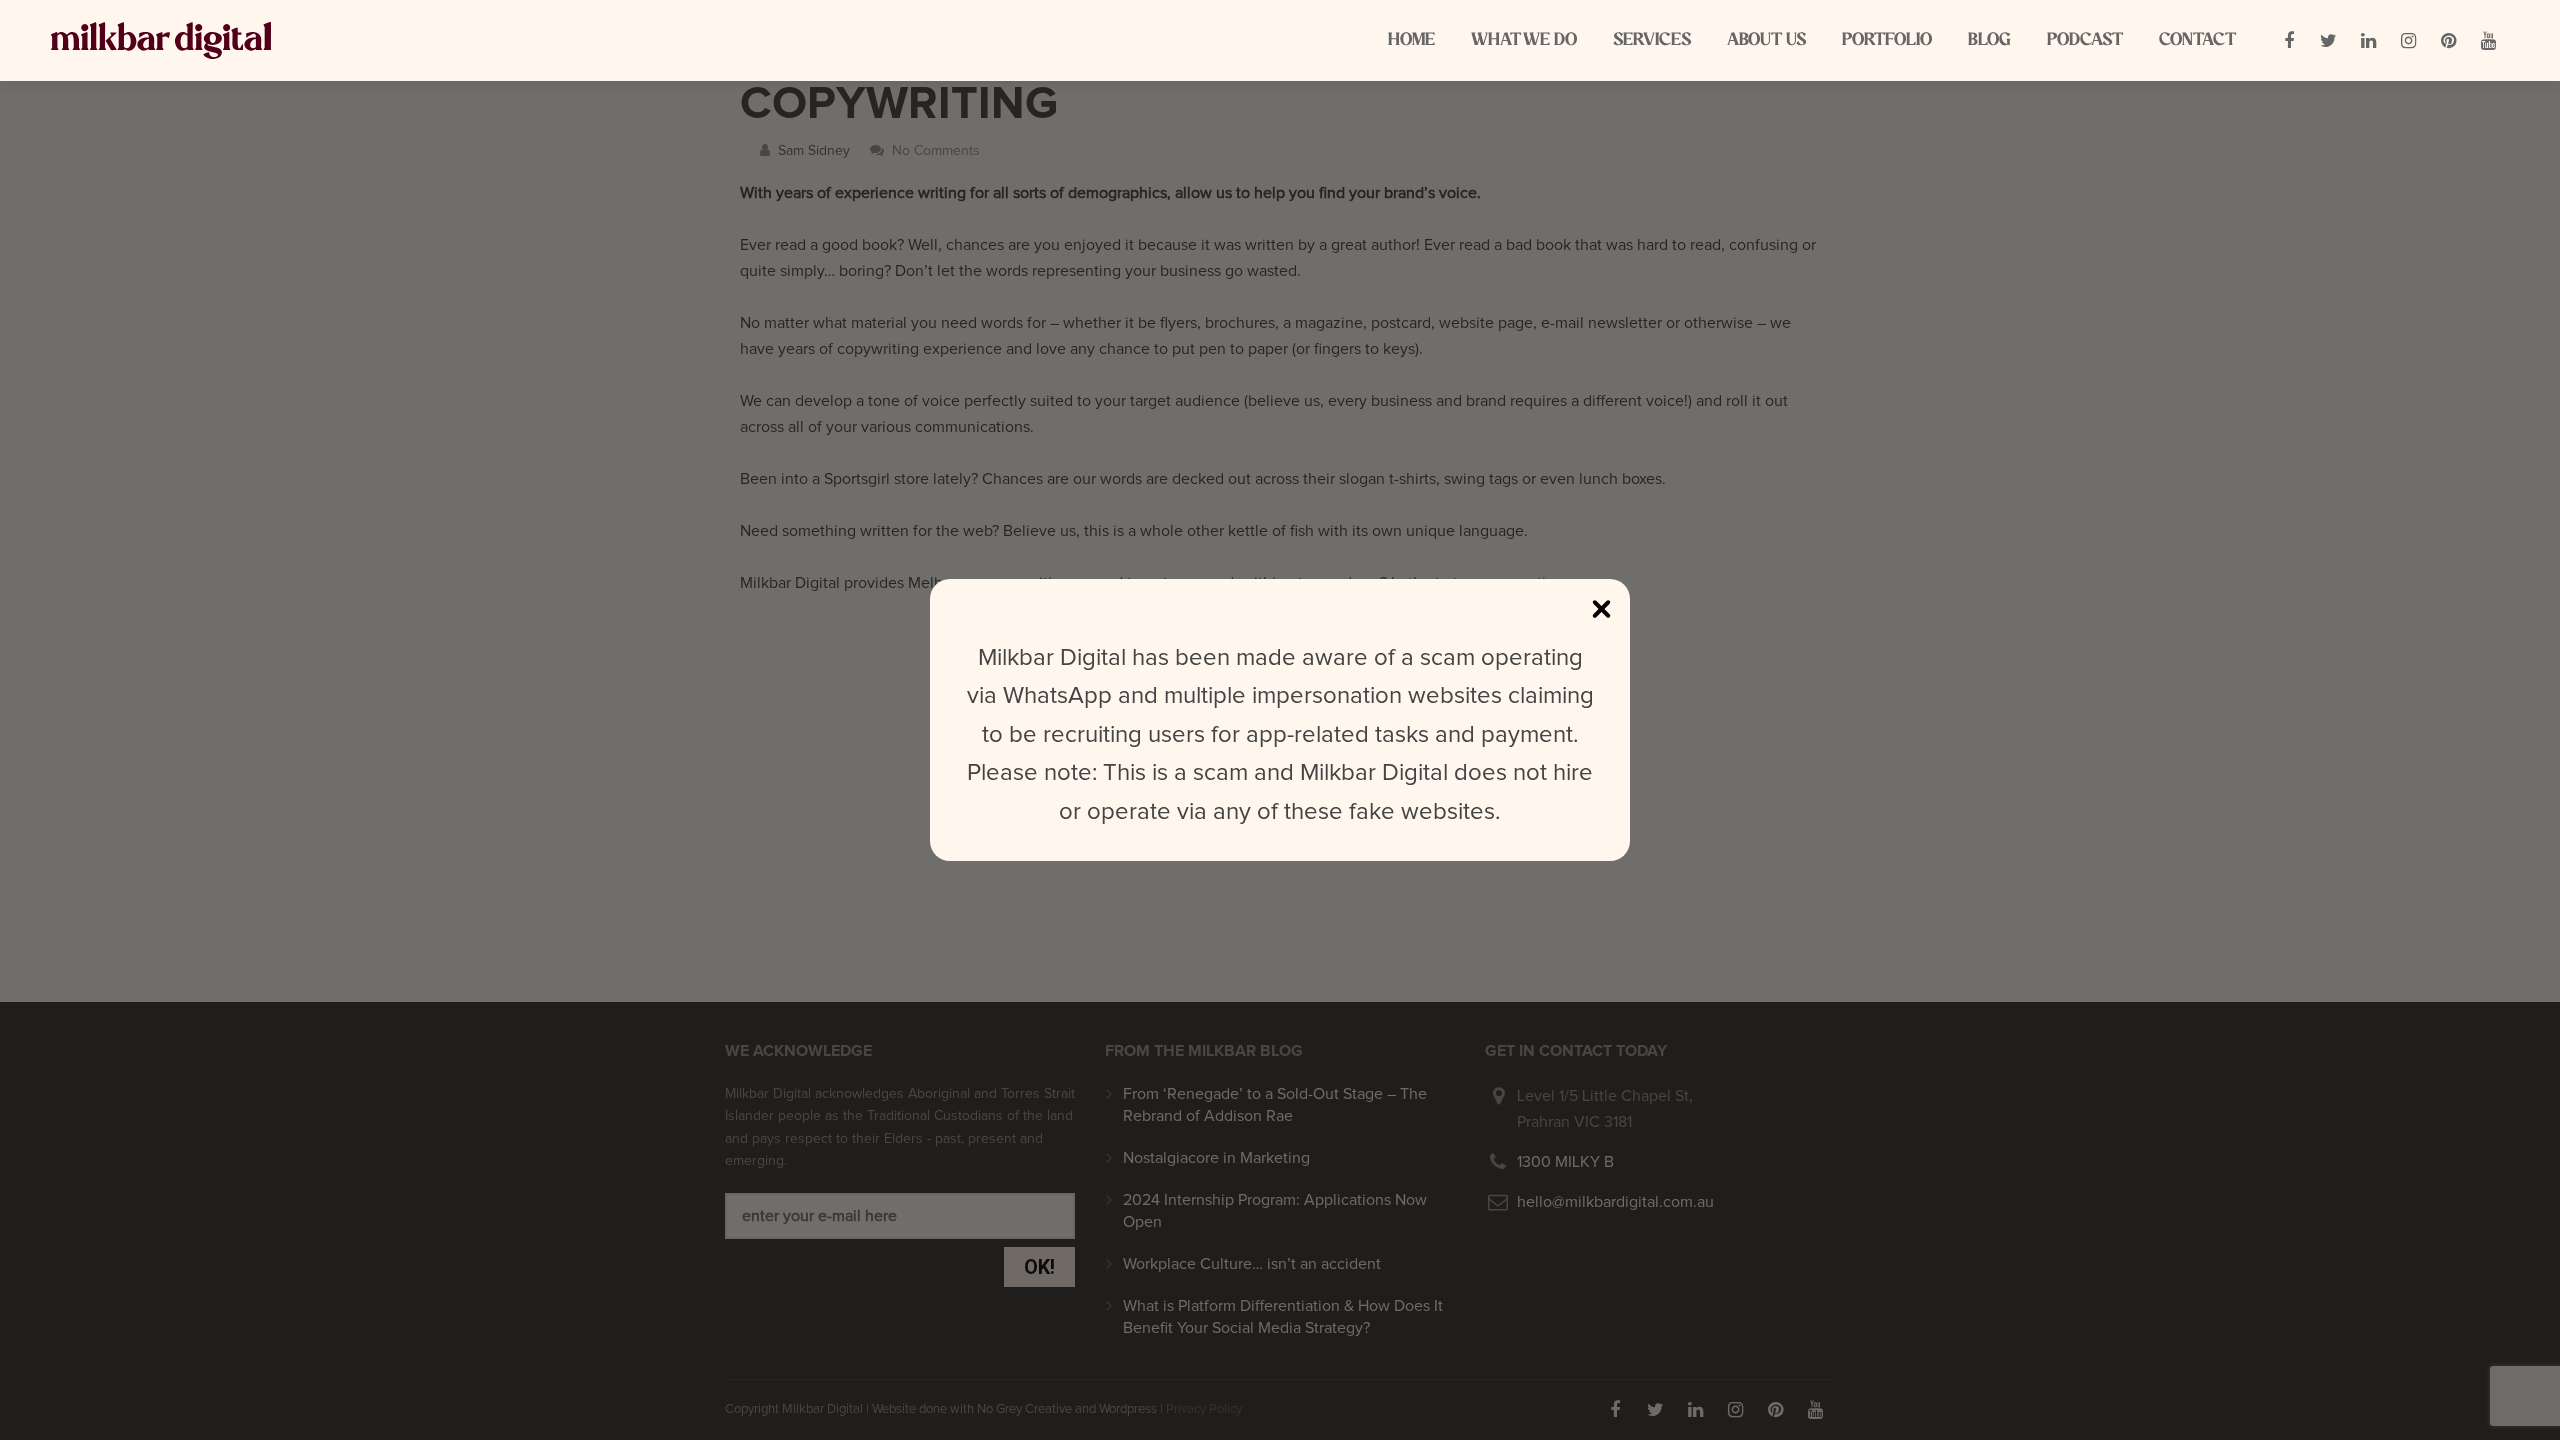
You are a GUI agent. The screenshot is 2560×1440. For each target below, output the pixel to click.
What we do (1524, 40)
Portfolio (1887, 40)
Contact (2197, 40)
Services (1652, 40)
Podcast (2085, 40)
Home (1411, 40)
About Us (1766, 40)
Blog (1989, 40)
